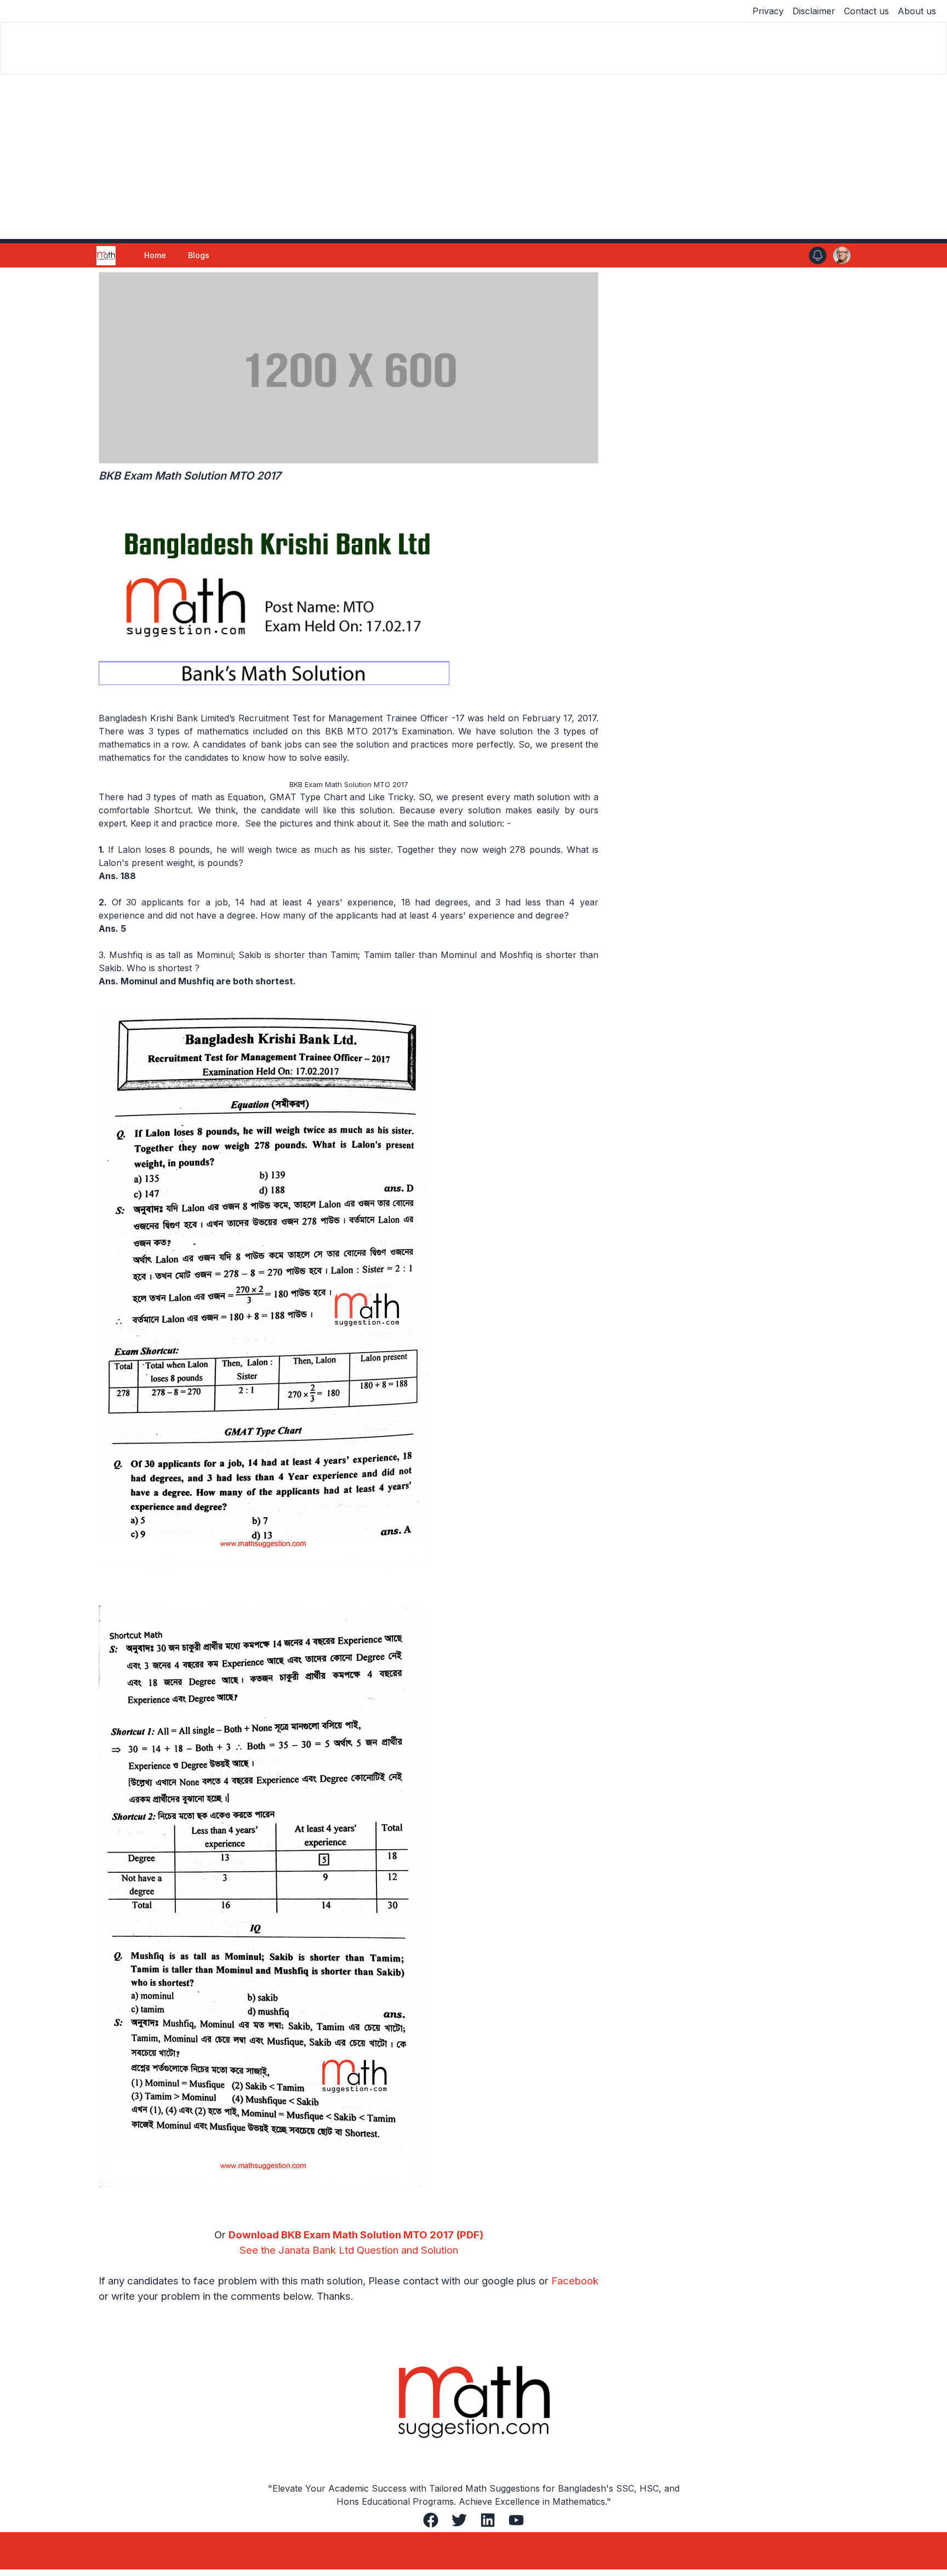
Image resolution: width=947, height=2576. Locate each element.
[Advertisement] (473, 157)
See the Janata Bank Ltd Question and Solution (349, 2250)
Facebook (575, 2281)
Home (155, 255)
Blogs (199, 255)
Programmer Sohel (480, 2551)
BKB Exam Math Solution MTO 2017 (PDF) (382, 2235)
